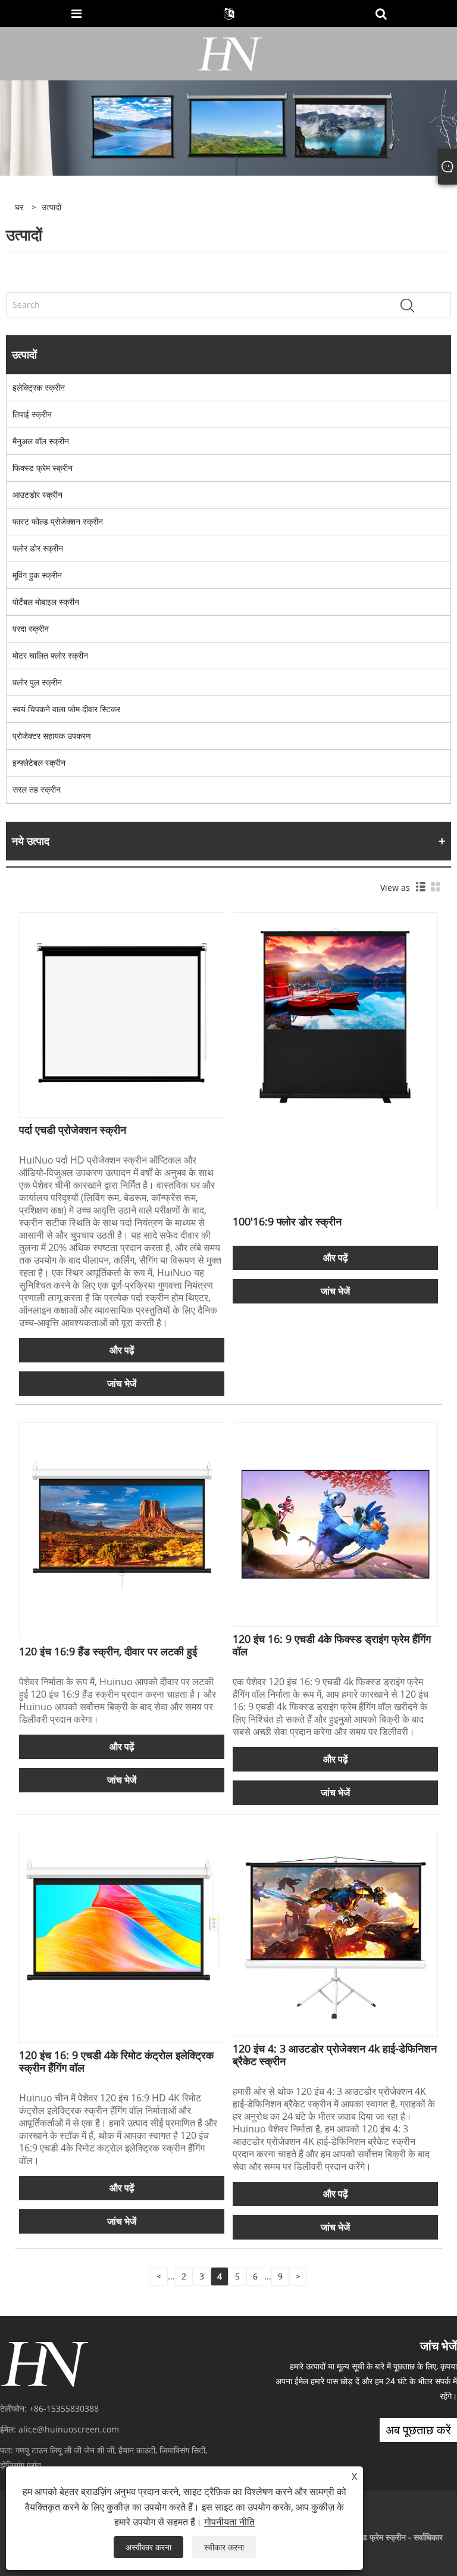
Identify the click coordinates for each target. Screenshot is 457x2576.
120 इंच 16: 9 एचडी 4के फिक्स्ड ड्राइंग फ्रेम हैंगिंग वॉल (332, 1645)
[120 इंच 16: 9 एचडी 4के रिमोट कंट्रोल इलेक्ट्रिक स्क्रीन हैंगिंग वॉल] (122, 1933)
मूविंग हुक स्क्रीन (37, 575)
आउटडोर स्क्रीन (37, 495)
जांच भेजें (122, 1383)
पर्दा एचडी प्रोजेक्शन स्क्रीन (73, 1130)
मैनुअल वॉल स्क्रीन (41, 441)
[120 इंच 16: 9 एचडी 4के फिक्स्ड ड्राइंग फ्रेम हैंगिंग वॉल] (335, 1524)
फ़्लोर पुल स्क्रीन (37, 682)
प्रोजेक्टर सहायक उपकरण (52, 736)
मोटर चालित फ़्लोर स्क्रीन (50, 655)
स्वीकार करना (224, 2547)
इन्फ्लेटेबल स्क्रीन (39, 762)
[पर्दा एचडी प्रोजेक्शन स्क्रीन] (122, 1014)
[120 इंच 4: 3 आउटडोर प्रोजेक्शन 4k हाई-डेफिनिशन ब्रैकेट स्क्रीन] (335, 1933)
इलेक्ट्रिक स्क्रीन (39, 387)
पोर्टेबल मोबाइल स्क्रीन (46, 602)
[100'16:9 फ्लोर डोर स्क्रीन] (335, 1014)
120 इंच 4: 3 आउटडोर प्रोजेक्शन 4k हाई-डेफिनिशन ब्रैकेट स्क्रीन (335, 2055)
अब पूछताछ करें (418, 2430)
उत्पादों (51, 207)
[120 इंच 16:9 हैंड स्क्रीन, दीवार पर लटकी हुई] (122, 1524)
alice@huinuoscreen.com (69, 2429)
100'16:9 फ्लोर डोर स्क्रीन (287, 1221)
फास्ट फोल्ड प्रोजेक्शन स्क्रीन (58, 521)
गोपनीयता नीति (229, 2522)
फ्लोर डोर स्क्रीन (38, 548)
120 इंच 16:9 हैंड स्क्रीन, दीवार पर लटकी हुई (108, 1651)
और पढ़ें (122, 1350)
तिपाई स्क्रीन (32, 414)
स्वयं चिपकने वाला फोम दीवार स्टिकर (66, 709)
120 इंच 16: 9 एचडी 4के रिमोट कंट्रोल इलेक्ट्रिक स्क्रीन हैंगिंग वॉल (116, 2061)
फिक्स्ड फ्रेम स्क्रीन (43, 468)
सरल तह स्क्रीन (37, 789)
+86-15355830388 (64, 2408)
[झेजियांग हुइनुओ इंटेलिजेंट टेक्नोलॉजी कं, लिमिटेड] (230, 53)
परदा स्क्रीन (31, 629)
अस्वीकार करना (148, 2547)
